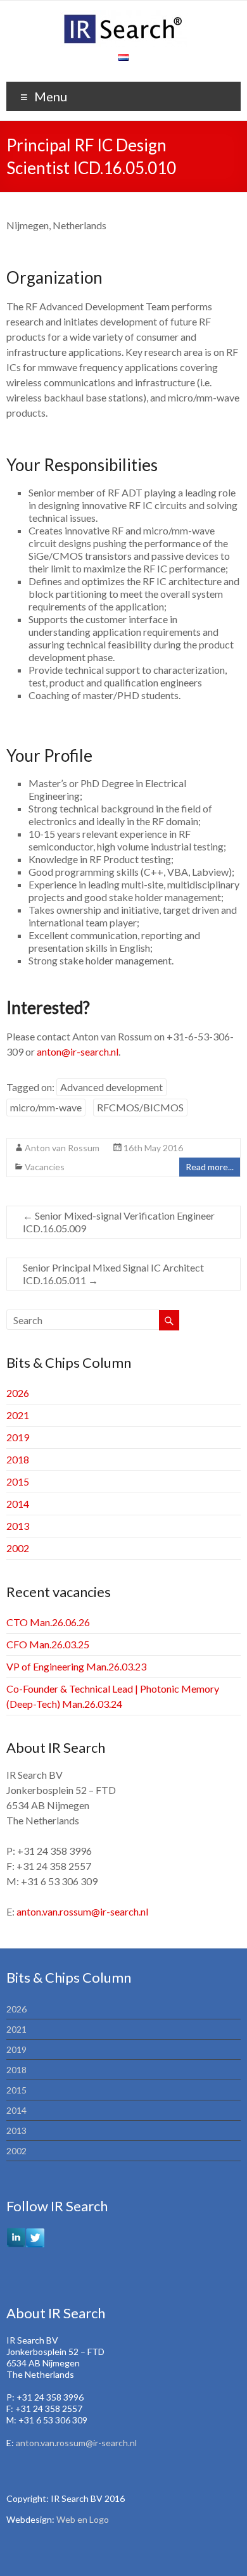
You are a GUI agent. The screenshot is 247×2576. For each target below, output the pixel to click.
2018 (18, 1459)
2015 (18, 1481)
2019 (18, 1437)
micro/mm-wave (46, 1107)
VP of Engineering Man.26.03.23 (76, 1666)
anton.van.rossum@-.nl (82, 1911)
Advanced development (111, 1087)
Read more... (210, 1167)
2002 (18, 1548)
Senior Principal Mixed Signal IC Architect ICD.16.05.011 (113, 1274)
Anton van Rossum (62, 1148)
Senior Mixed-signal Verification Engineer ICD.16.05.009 (119, 1222)
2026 (18, 1393)
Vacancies (45, 1167)
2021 (18, 1415)
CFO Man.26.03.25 (48, 1644)
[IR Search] (124, 16)
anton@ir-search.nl (78, 1051)
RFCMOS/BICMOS (140, 1107)
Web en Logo (83, 2519)
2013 (18, 1526)
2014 (18, 1504)
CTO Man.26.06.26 (48, 1622)
